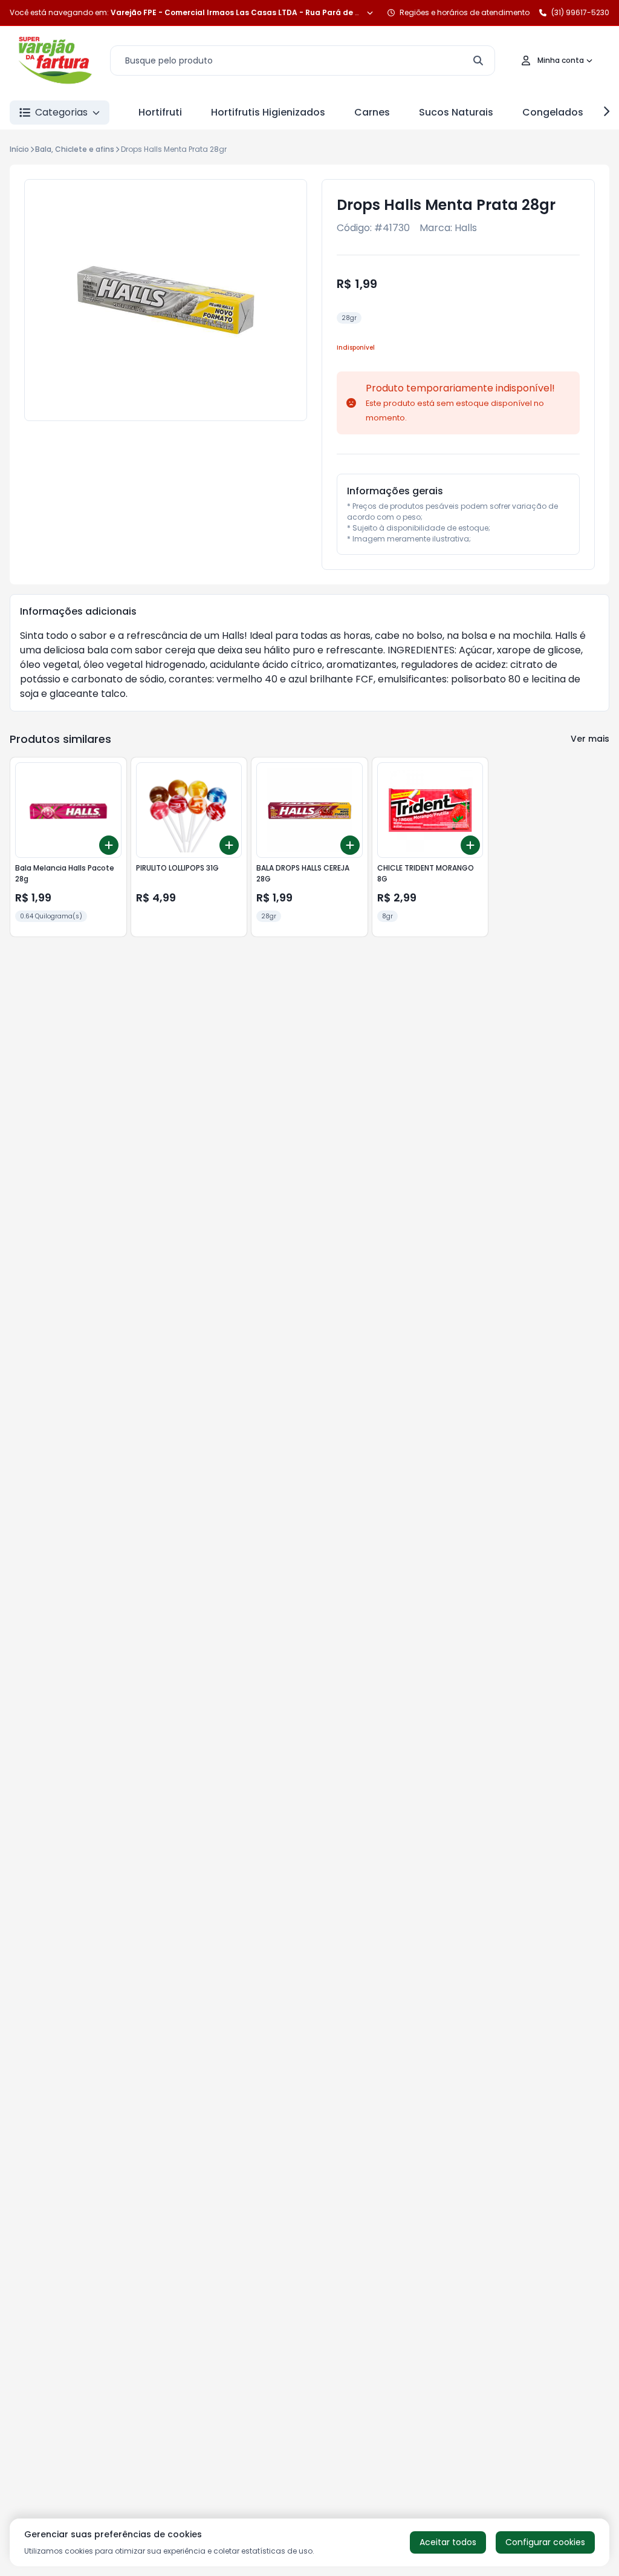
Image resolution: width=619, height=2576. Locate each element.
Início (19, 149)
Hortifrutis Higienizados (268, 112)
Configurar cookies (545, 2542)
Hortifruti (160, 112)
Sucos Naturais (456, 112)
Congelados (553, 112)
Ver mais (590, 739)
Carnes (372, 112)
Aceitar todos (448, 2542)
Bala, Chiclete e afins (75, 149)
